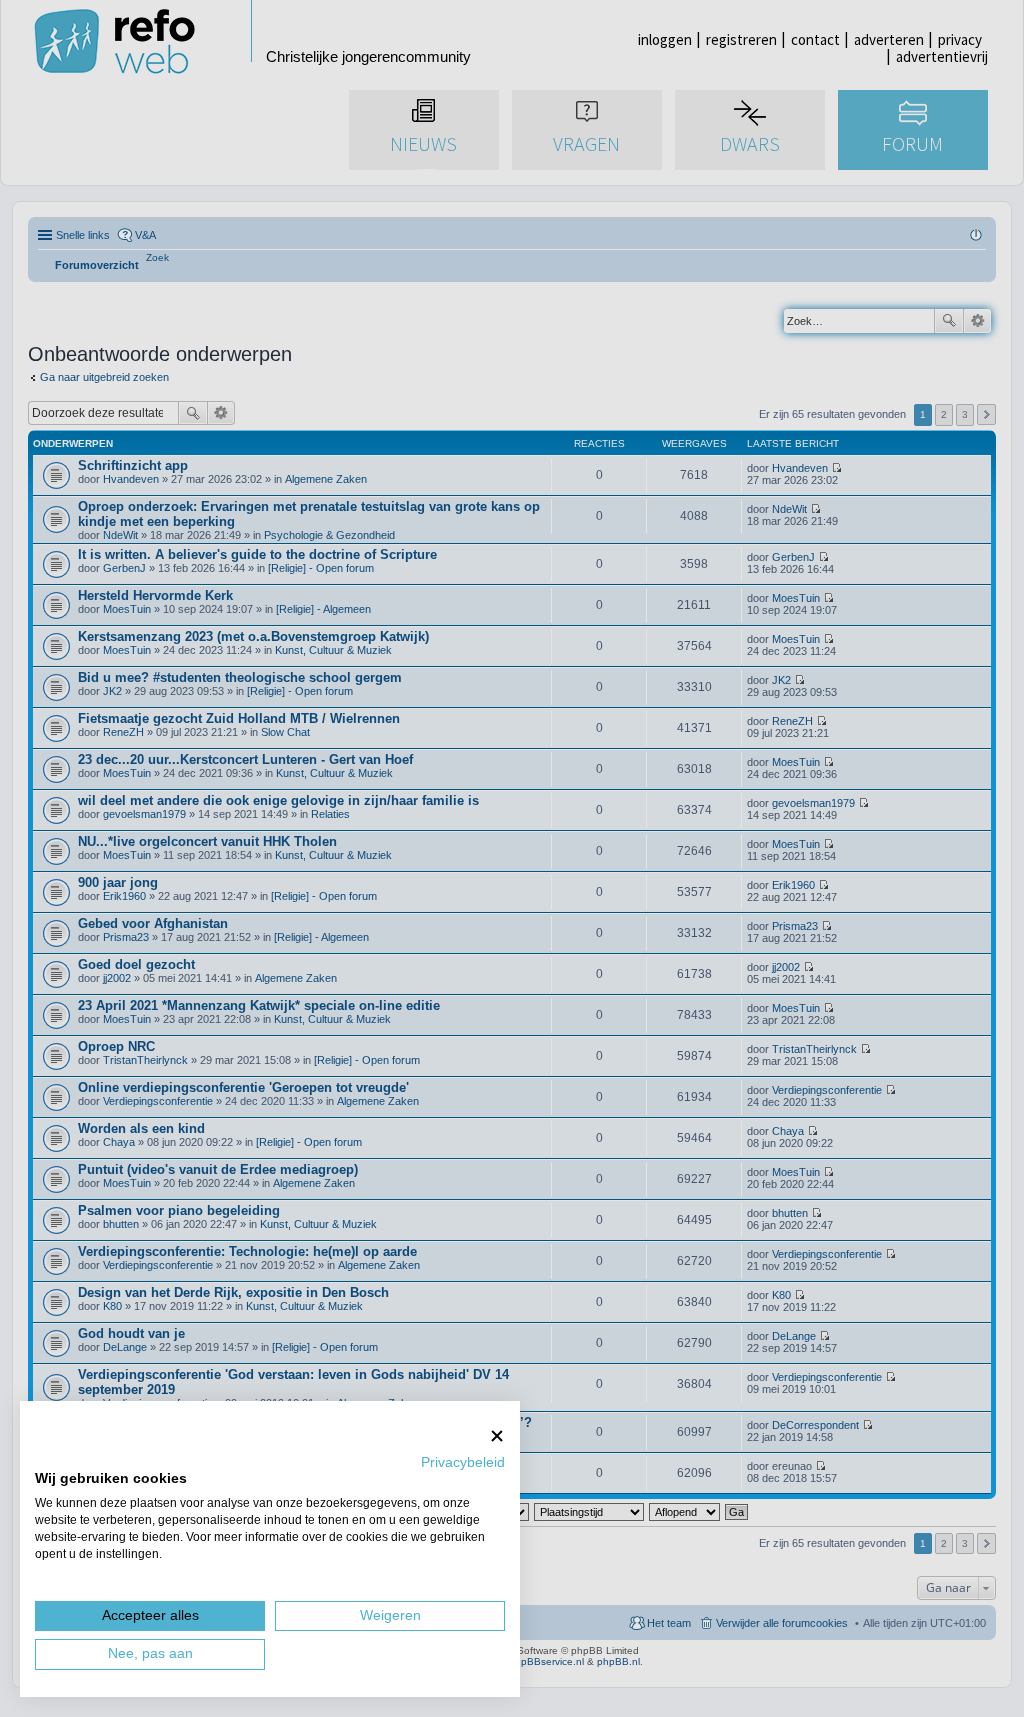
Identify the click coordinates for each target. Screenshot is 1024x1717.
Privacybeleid (463, 1462)
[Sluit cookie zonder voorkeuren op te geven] (497, 1435)
